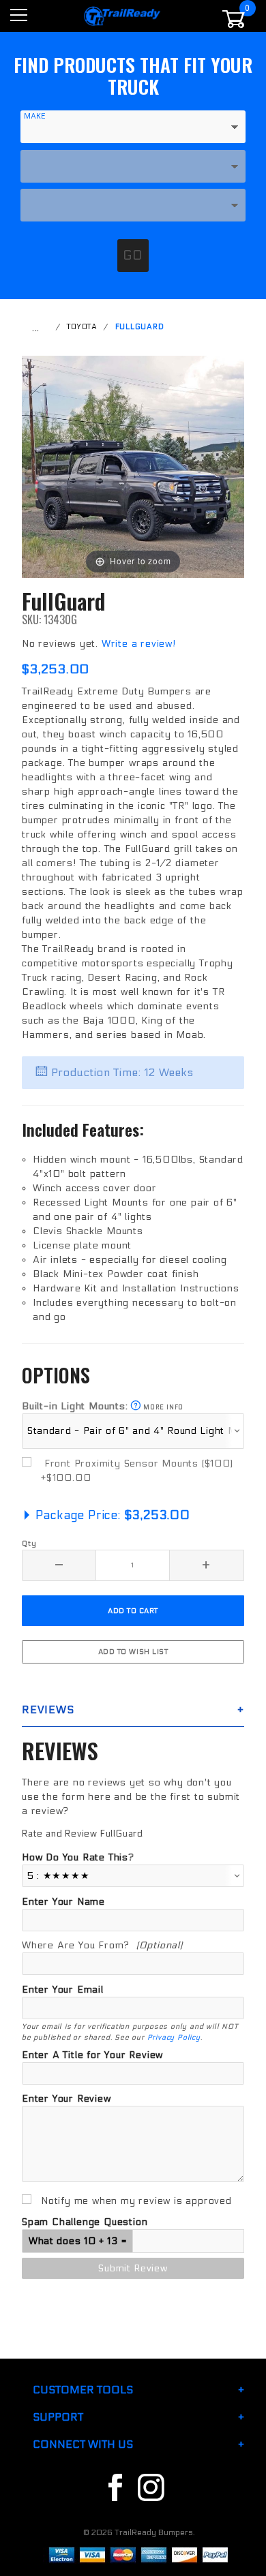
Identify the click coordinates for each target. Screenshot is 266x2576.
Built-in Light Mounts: (103, 1406)
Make (35, 116)
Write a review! (139, 644)
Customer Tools (83, 2390)
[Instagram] (151, 2488)
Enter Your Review (66, 2099)
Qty (29, 1543)
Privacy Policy (174, 2037)
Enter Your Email (63, 1990)
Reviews (48, 1709)
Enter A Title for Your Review (92, 2055)
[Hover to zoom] (133, 466)
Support (58, 2417)
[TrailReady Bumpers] (122, 15)
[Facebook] (115, 2488)
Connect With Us (83, 2444)
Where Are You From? (102, 1945)
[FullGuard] (133, 466)
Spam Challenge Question (85, 2222)
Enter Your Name (63, 1902)
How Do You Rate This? (78, 1857)
